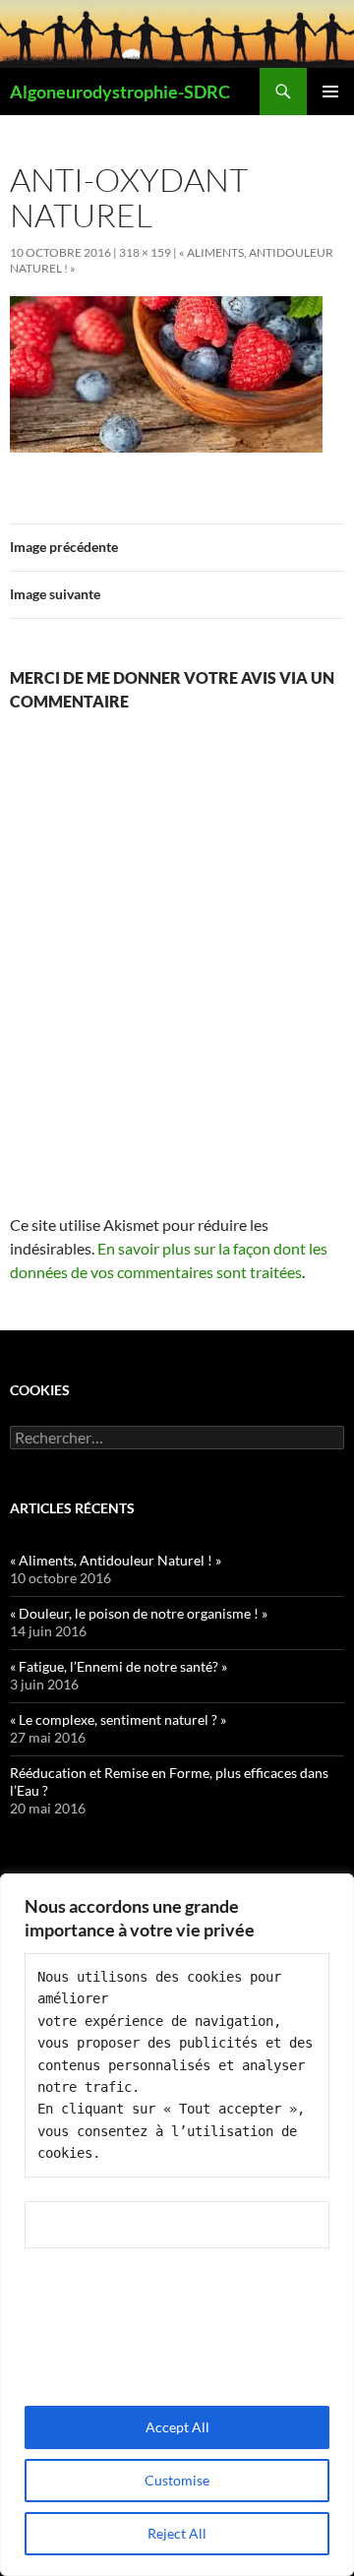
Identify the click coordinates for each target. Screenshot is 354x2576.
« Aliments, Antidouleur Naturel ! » (116, 1560)
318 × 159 (145, 252)
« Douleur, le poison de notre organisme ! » (139, 1613)
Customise (177, 2480)
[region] (177, 2225)
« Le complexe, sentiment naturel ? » (118, 1719)
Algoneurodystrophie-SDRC (120, 92)
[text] (177, 2065)
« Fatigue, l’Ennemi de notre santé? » (118, 1666)
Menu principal (330, 92)
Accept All (177, 2427)
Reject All (177, 2533)
